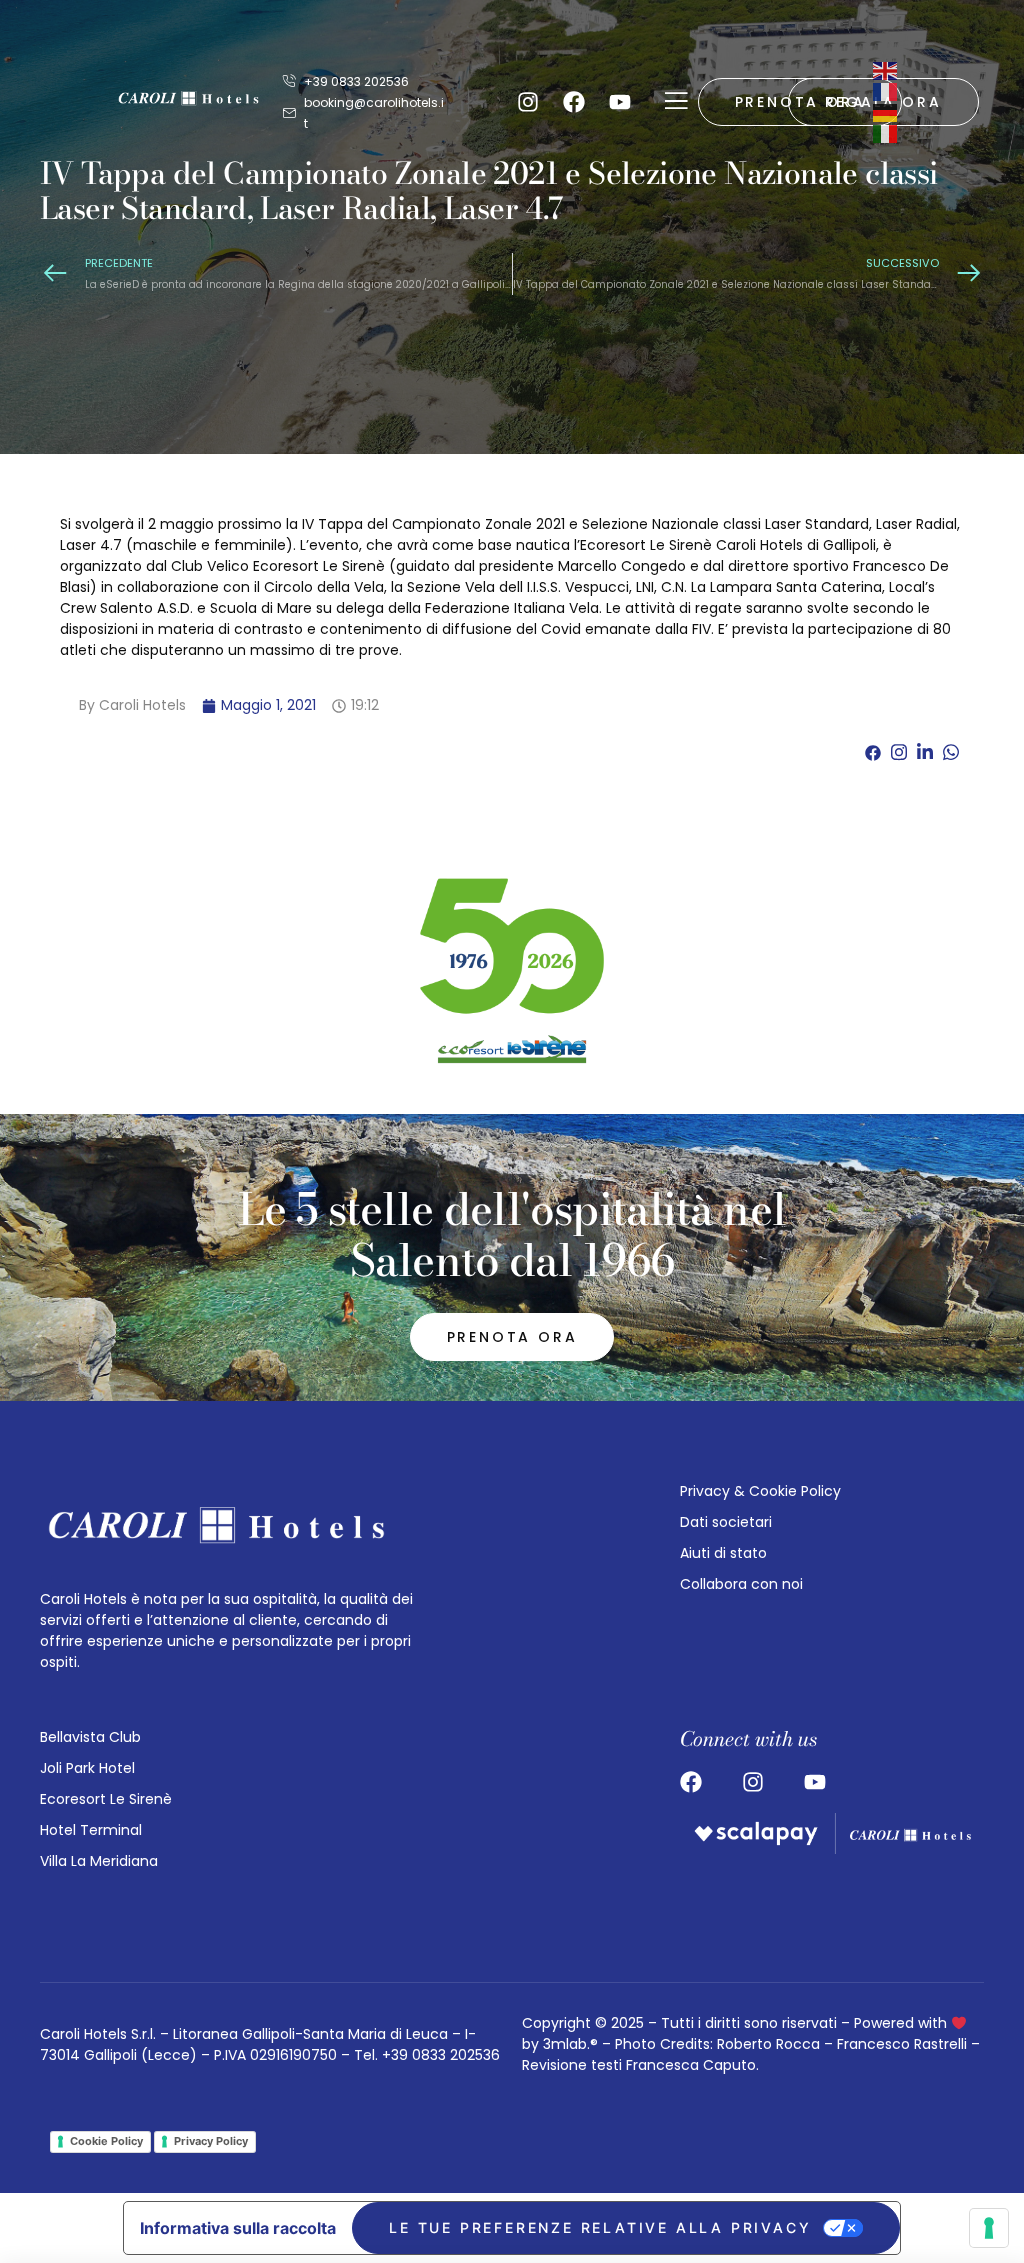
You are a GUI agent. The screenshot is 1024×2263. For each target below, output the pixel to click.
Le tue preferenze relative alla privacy (600, 2227)
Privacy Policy (211, 2141)
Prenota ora (512, 1337)
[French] (886, 91)
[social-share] (873, 751)
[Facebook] (574, 102)
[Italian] (886, 133)
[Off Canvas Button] (676, 102)
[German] (886, 112)
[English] (886, 70)
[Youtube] (620, 102)
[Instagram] (528, 102)
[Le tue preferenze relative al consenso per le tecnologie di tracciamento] (989, 2228)
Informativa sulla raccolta (238, 2228)
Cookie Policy (106, 2141)
